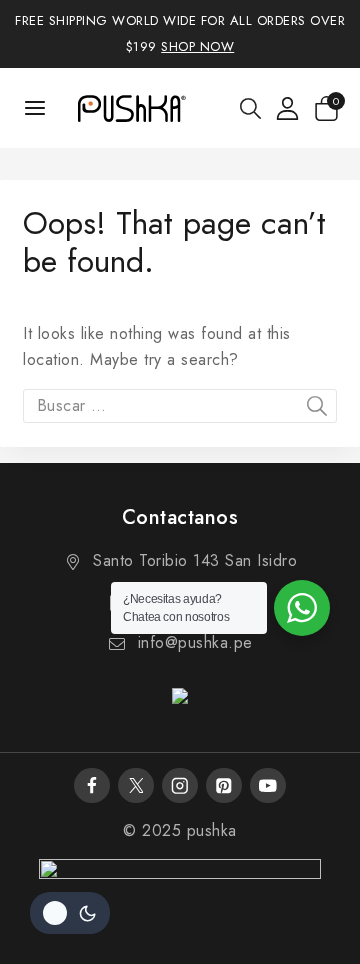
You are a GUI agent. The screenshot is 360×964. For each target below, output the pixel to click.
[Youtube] (267, 785)
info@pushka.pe (195, 642)
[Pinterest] (223, 785)
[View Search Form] (250, 108)
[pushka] (131, 108)
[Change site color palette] (70, 913)
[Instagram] (179, 785)
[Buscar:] (180, 405)
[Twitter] (135, 785)
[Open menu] (35, 107)
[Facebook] (91, 785)
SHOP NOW (197, 46)
